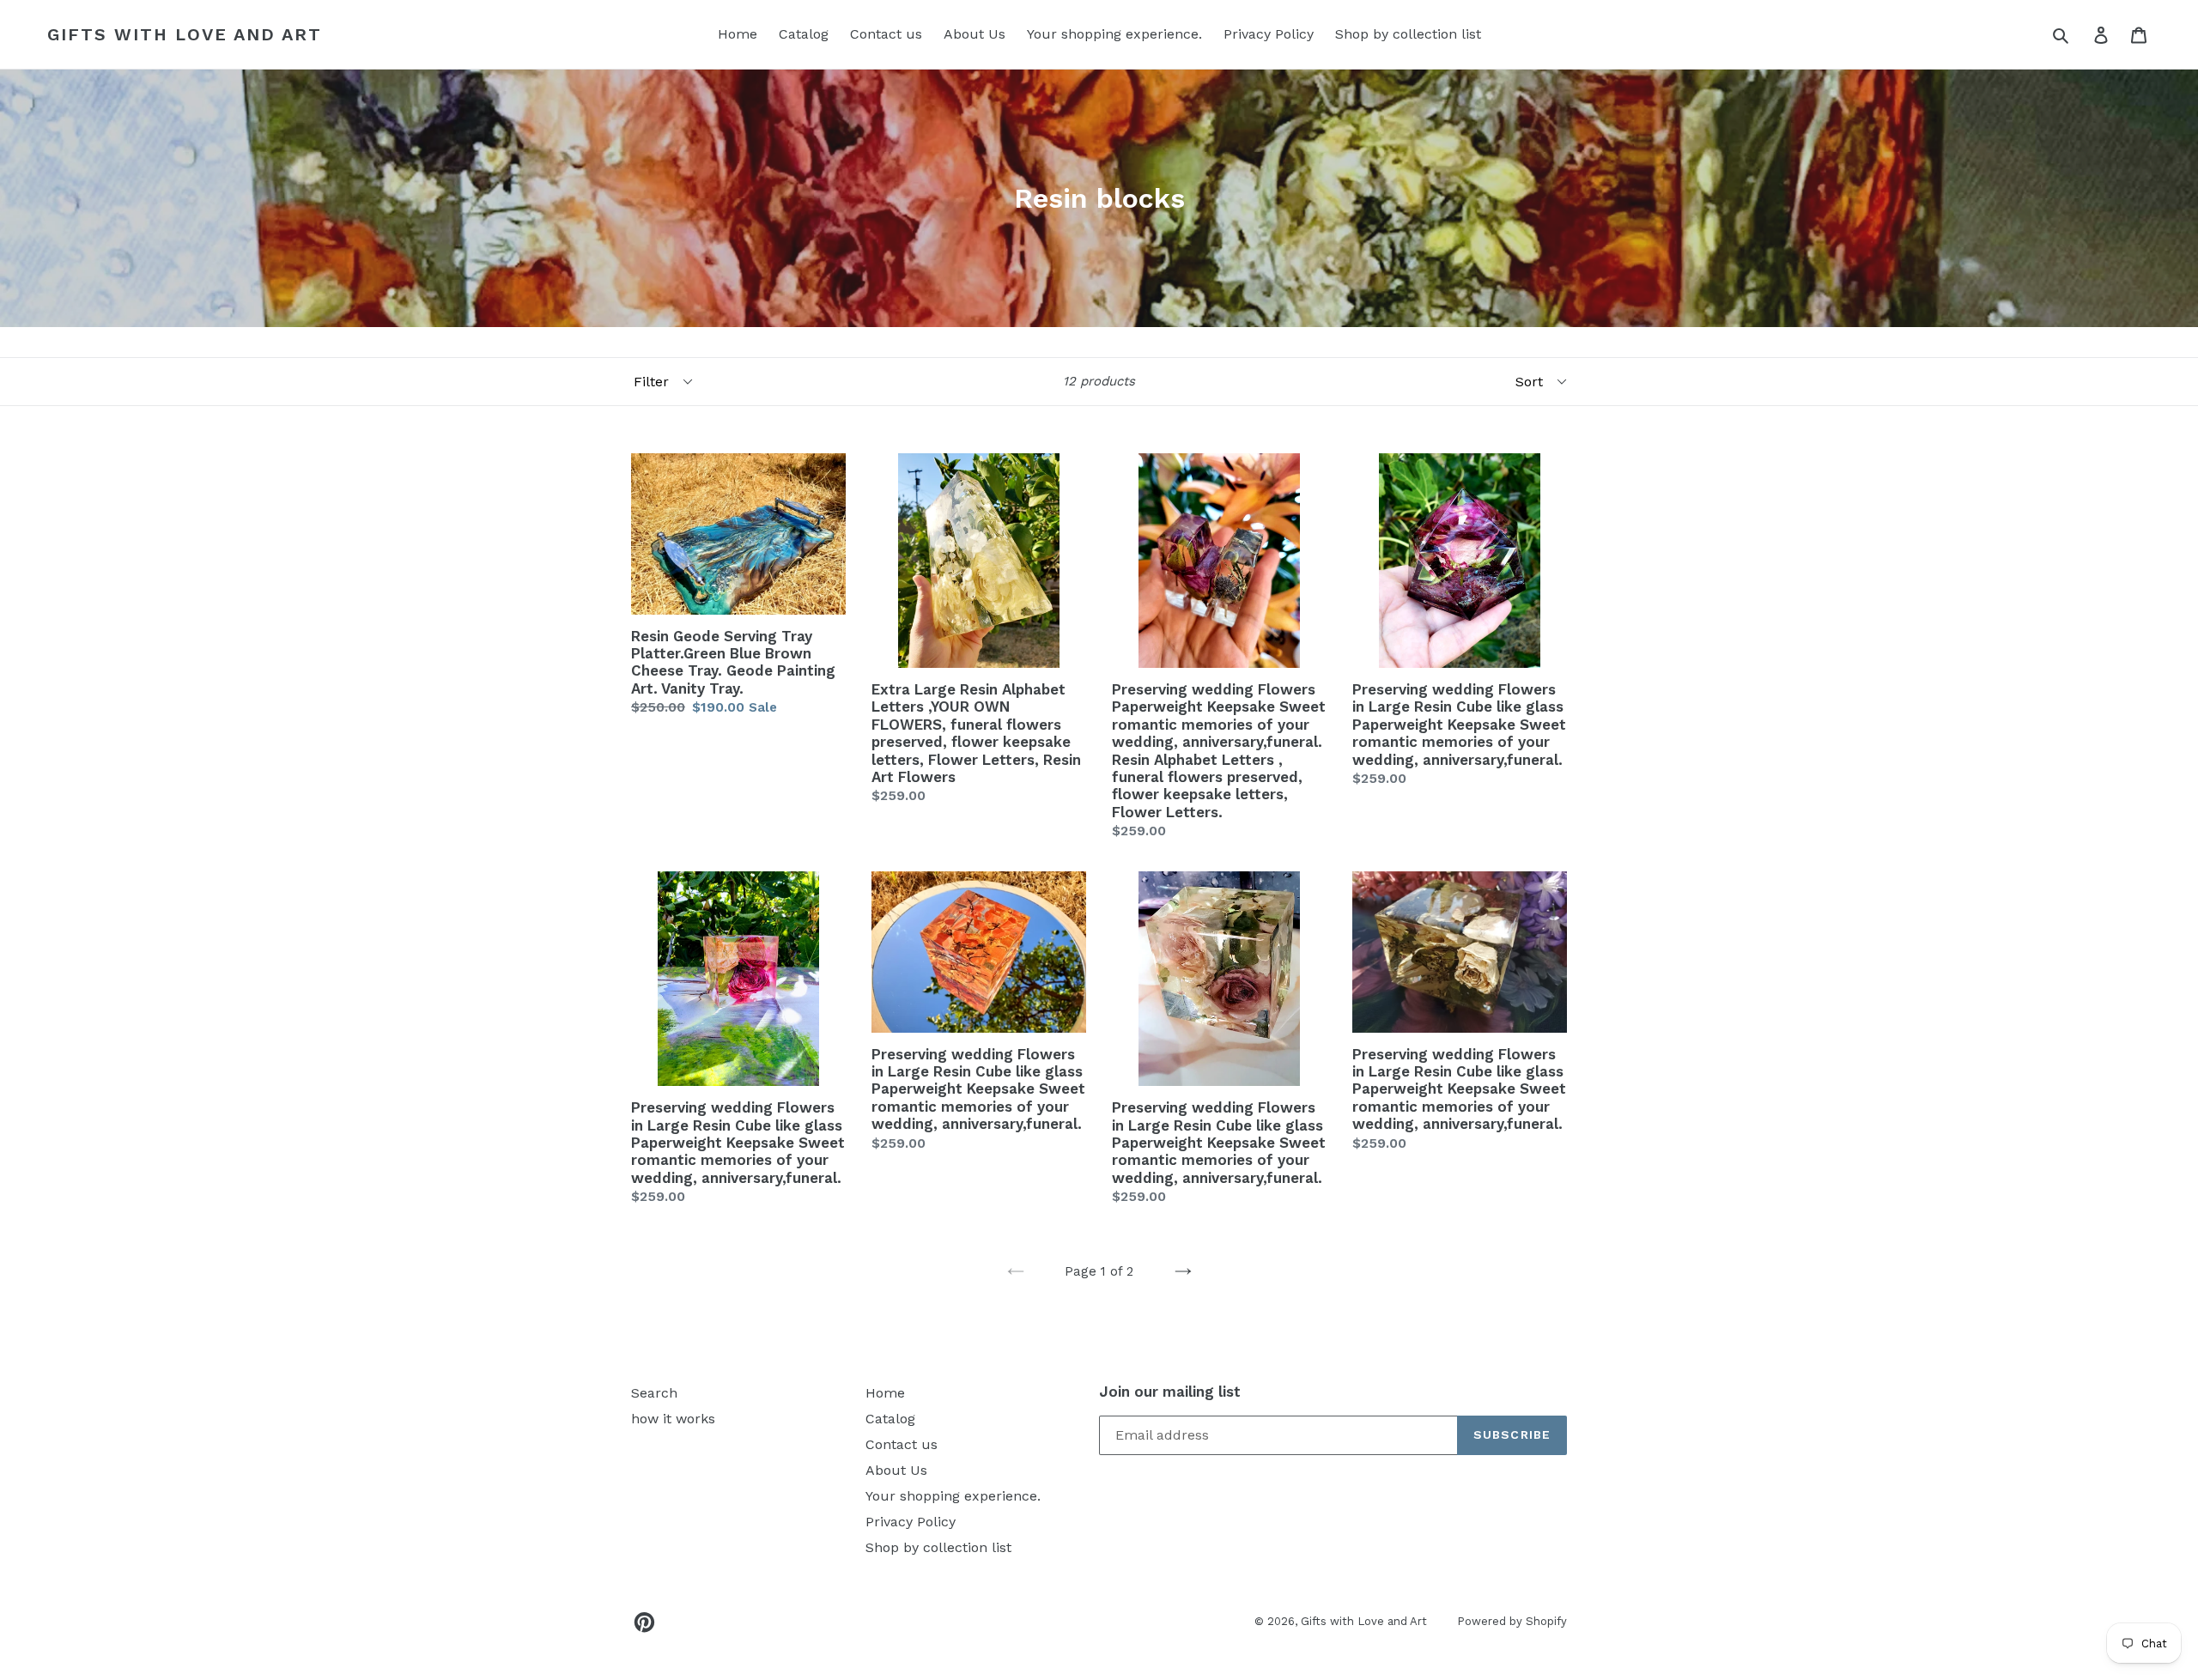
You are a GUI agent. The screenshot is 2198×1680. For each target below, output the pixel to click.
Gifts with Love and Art (185, 34)
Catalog (804, 34)
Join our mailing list (1170, 1392)
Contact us (886, 34)
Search (654, 1393)
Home (738, 34)
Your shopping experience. (1114, 34)
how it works (673, 1419)
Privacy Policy (1269, 34)
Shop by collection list (1408, 34)
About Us (975, 34)
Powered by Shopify (1512, 1621)
